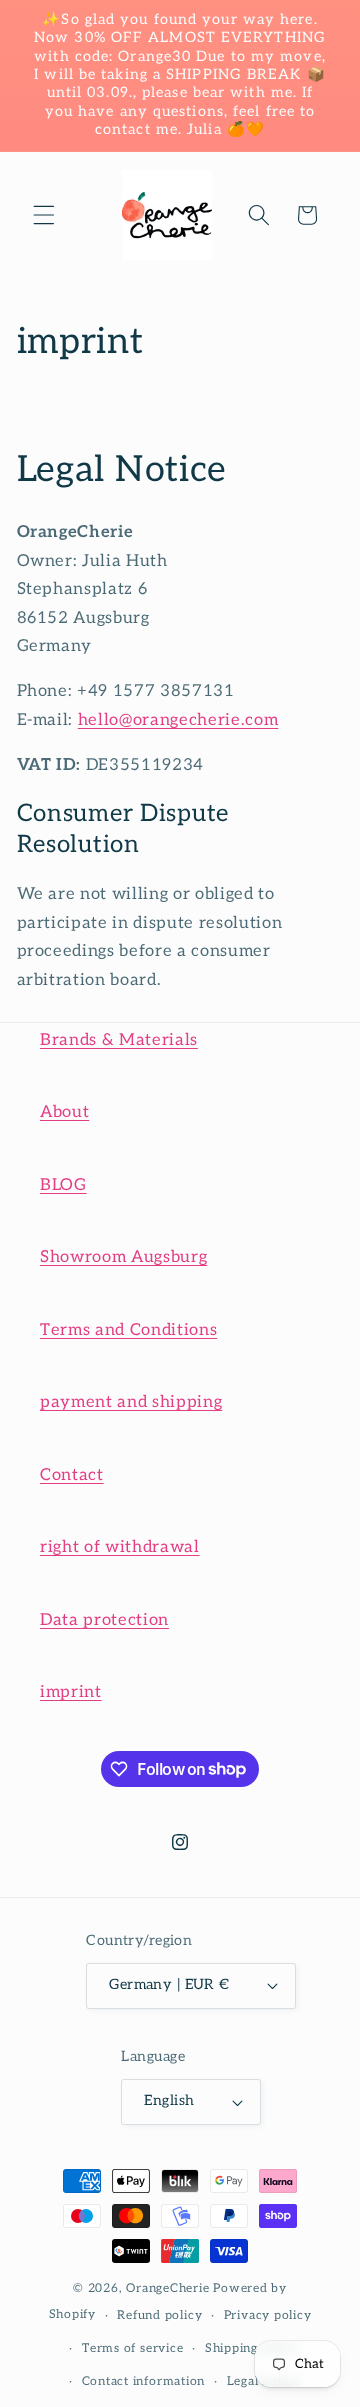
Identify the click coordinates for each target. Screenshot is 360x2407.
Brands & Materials (119, 1040)
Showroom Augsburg (123, 1257)
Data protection (104, 1620)
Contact (72, 1475)
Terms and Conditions (128, 1330)
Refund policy (159, 2315)
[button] (44, 215)
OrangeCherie (167, 2288)
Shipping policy (252, 2348)
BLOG (63, 1185)
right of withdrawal (120, 1547)
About (64, 1112)
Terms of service (132, 2348)
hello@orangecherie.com (178, 720)
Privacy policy (268, 2315)
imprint (71, 1692)
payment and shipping (131, 1402)
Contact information (144, 2381)
